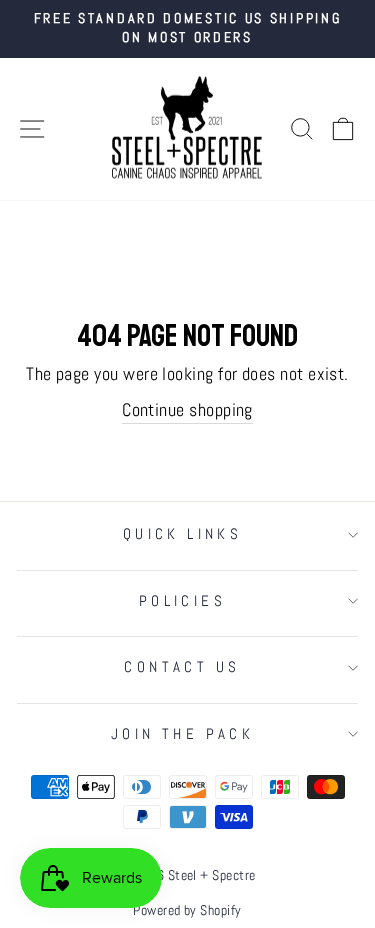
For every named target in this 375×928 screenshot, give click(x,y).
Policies (182, 601)
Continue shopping (187, 409)
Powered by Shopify (187, 910)
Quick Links (183, 534)
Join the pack (182, 734)
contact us (182, 667)
